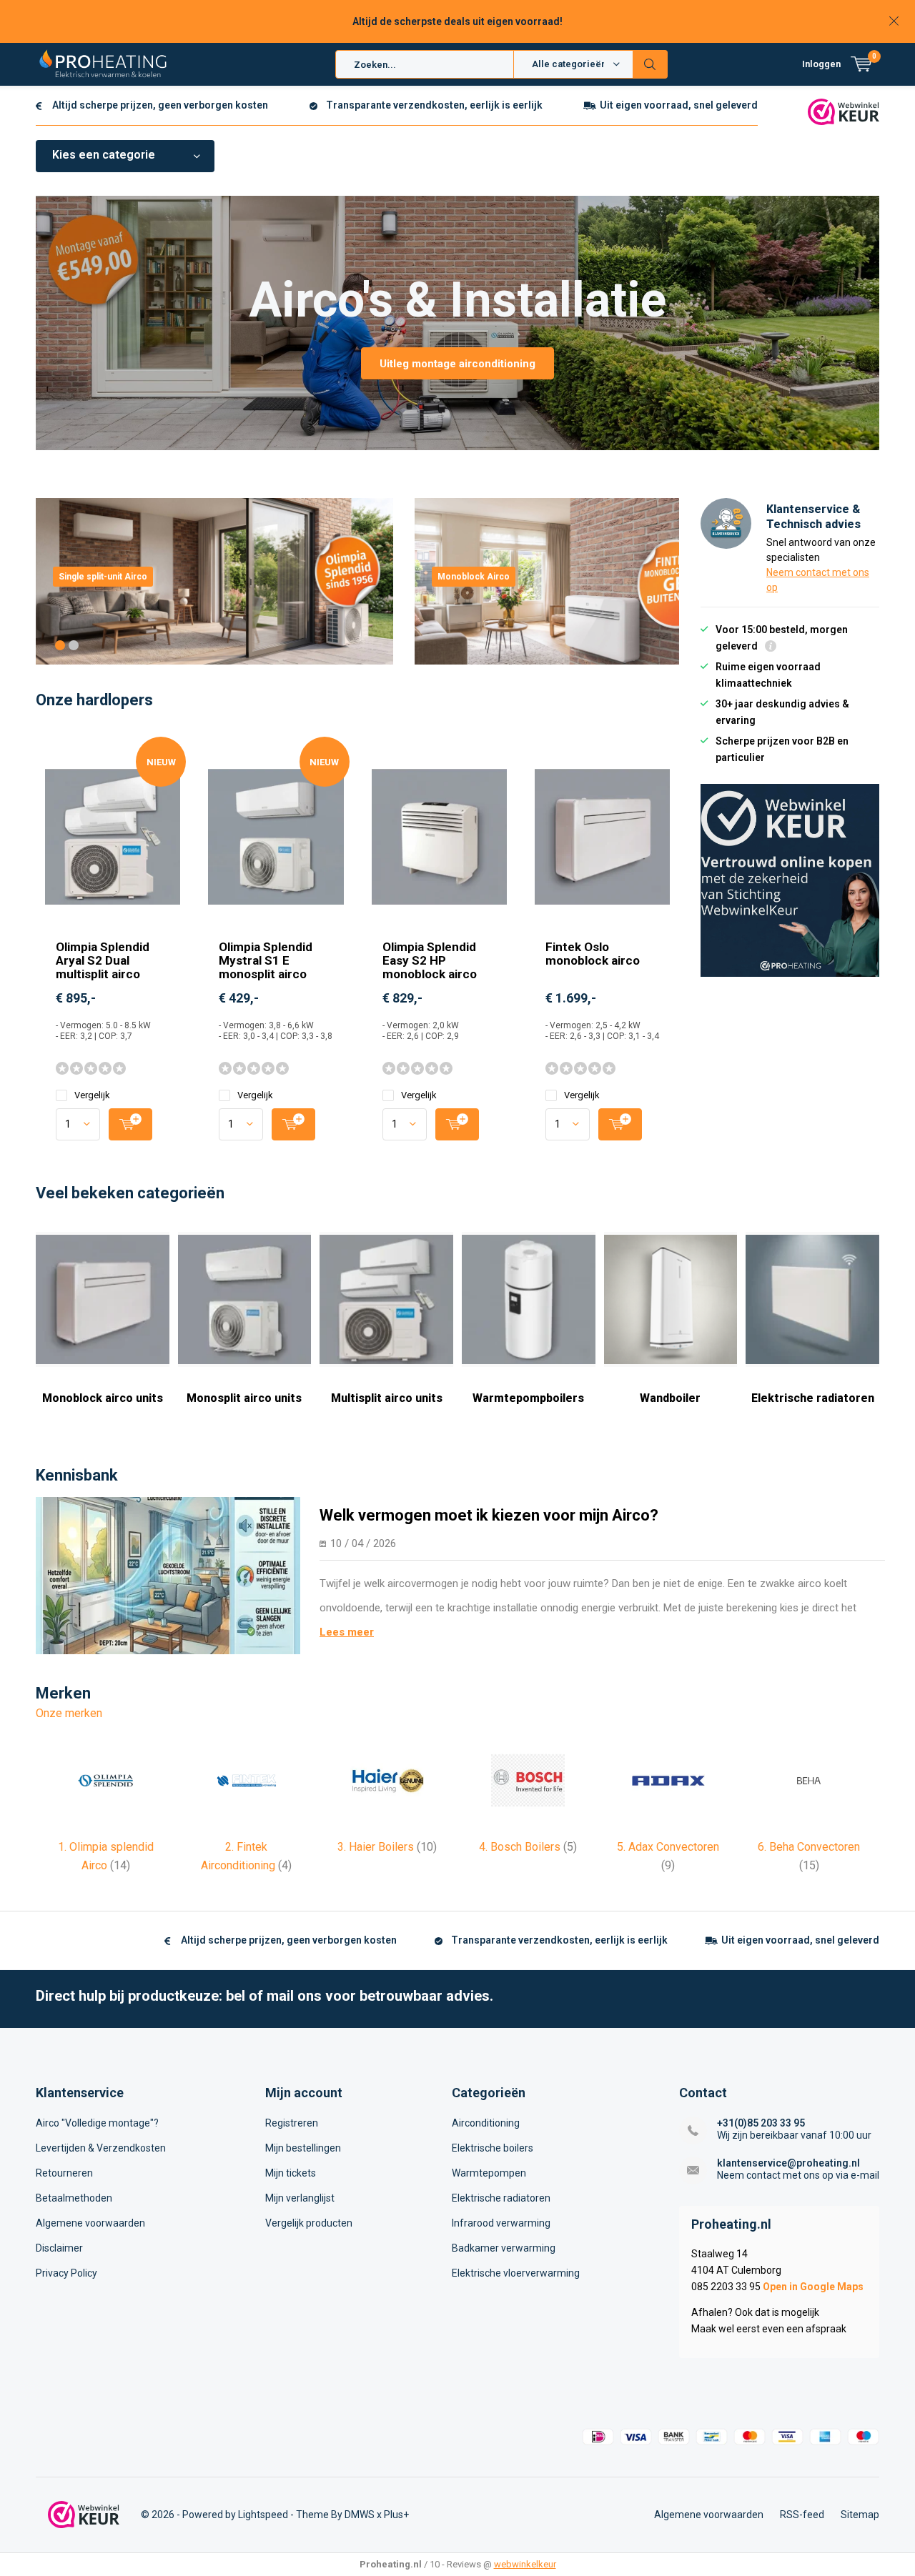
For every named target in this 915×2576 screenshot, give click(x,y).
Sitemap (860, 2515)
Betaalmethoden (74, 2198)
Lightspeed (263, 2515)
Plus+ (396, 2515)
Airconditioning (486, 2123)
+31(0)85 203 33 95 (761, 2123)
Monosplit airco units (244, 1398)
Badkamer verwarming (504, 2248)
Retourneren (64, 2173)
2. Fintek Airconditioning (246, 1856)
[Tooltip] (771, 648)
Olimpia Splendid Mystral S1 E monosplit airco (266, 960)
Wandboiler (670, 1398)
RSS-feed (802, 2515)
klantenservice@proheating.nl (788, 2163)
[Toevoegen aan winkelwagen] (130, 1124)
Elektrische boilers (493, 2148)
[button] (60, 645)
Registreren (292, 2123)
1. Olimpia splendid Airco (106, 1856)
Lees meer (347, 1632)
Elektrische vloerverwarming (516, 2273)
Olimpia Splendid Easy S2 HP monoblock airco (430, 960)
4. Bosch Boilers (528, 1847)
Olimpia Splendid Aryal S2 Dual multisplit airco (103, 960)
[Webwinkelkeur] (844, 111)
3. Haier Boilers (387, 1847)
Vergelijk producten (309, 2223)
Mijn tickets (291, 2173)
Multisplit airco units (387, 1398)
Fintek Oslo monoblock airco (593, 954)
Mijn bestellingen (303, 2148)
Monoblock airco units (103, 1398)
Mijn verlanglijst (300, 2198)
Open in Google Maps (813, 2287)
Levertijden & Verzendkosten (101, 2148)
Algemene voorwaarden (90, 2223)
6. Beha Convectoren (809, 1856)
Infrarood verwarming (501, 2223)
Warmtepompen (489, 2173)
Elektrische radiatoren (813, 1398)
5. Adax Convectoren (668, 1856)
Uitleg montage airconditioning (457, 364)
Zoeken (651, 64)
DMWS (360, 2515)
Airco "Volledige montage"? (97, 2123)
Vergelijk (92, 1095)
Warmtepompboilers (528, 1398)
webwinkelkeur (525, 2564)
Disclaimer (59, 2248)
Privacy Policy (66, 2273)
